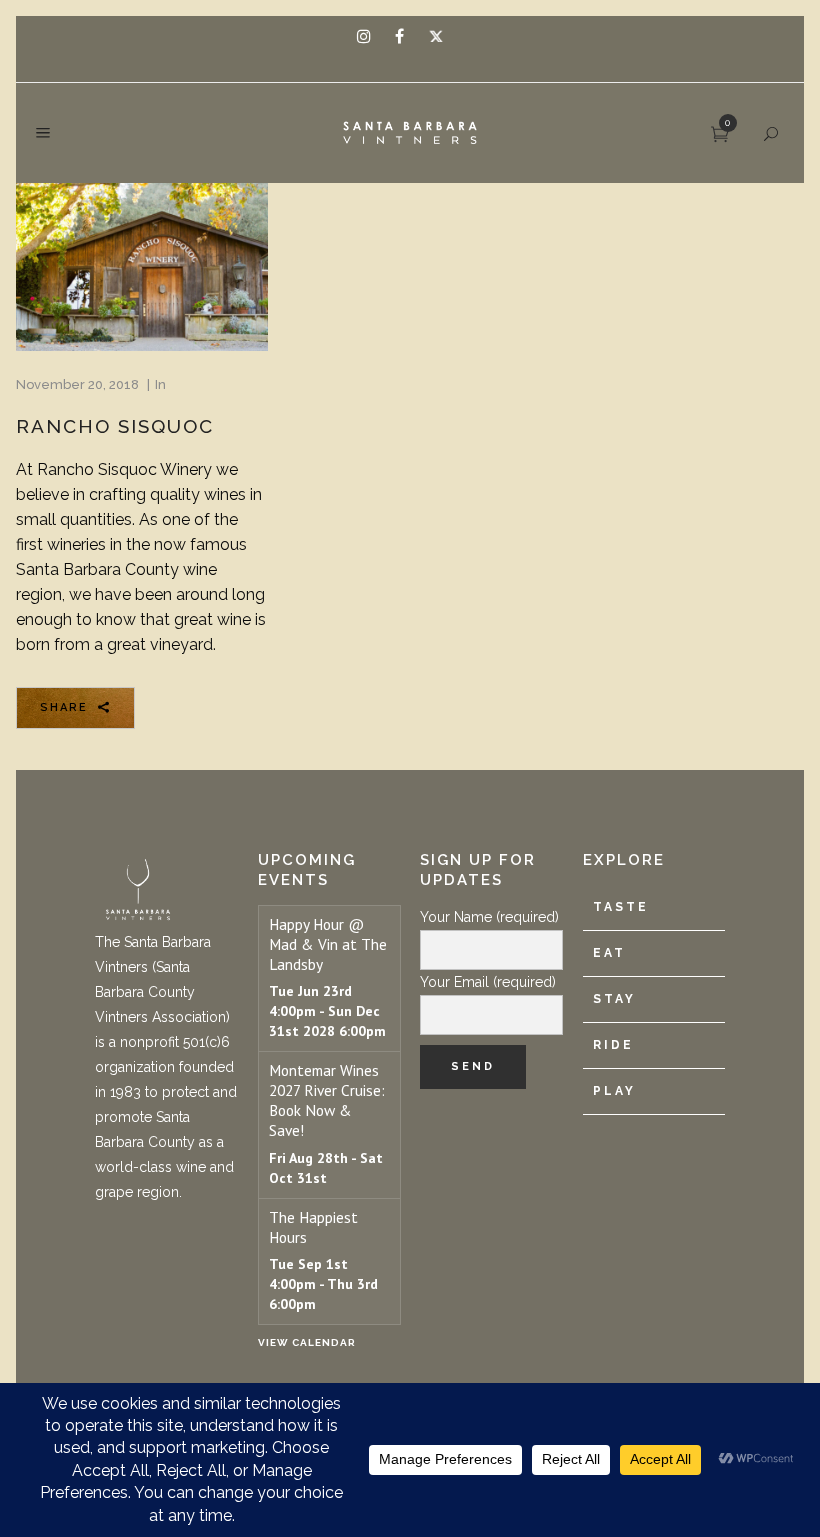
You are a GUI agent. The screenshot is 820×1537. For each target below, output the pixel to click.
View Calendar (307, 1342)
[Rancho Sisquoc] (142, 267)
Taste (621, 907)
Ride (613, 1045)
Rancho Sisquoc (115, 426)
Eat (609, 953)
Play (614, 1091)
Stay (614, 999)
